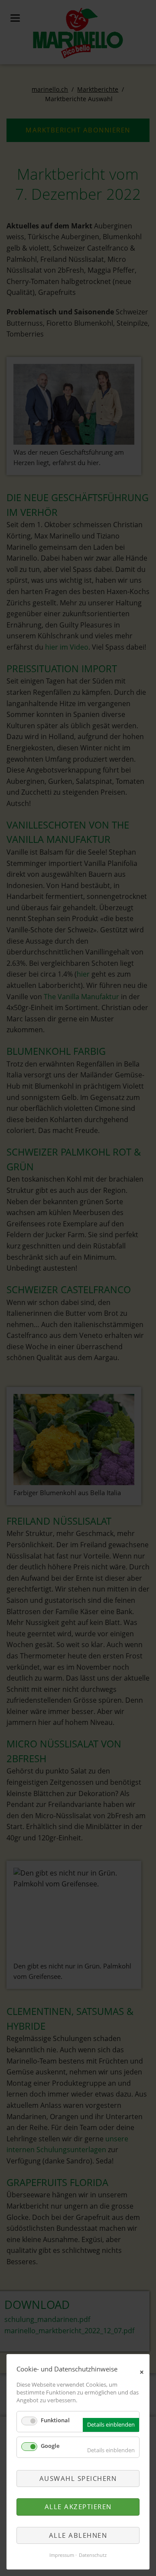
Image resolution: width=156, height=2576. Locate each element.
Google (50, 2446)
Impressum (62, 2555)
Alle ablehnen (78, 2535)
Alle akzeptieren (78, 2507)
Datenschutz (93, 2555)
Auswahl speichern (78, 2478)
